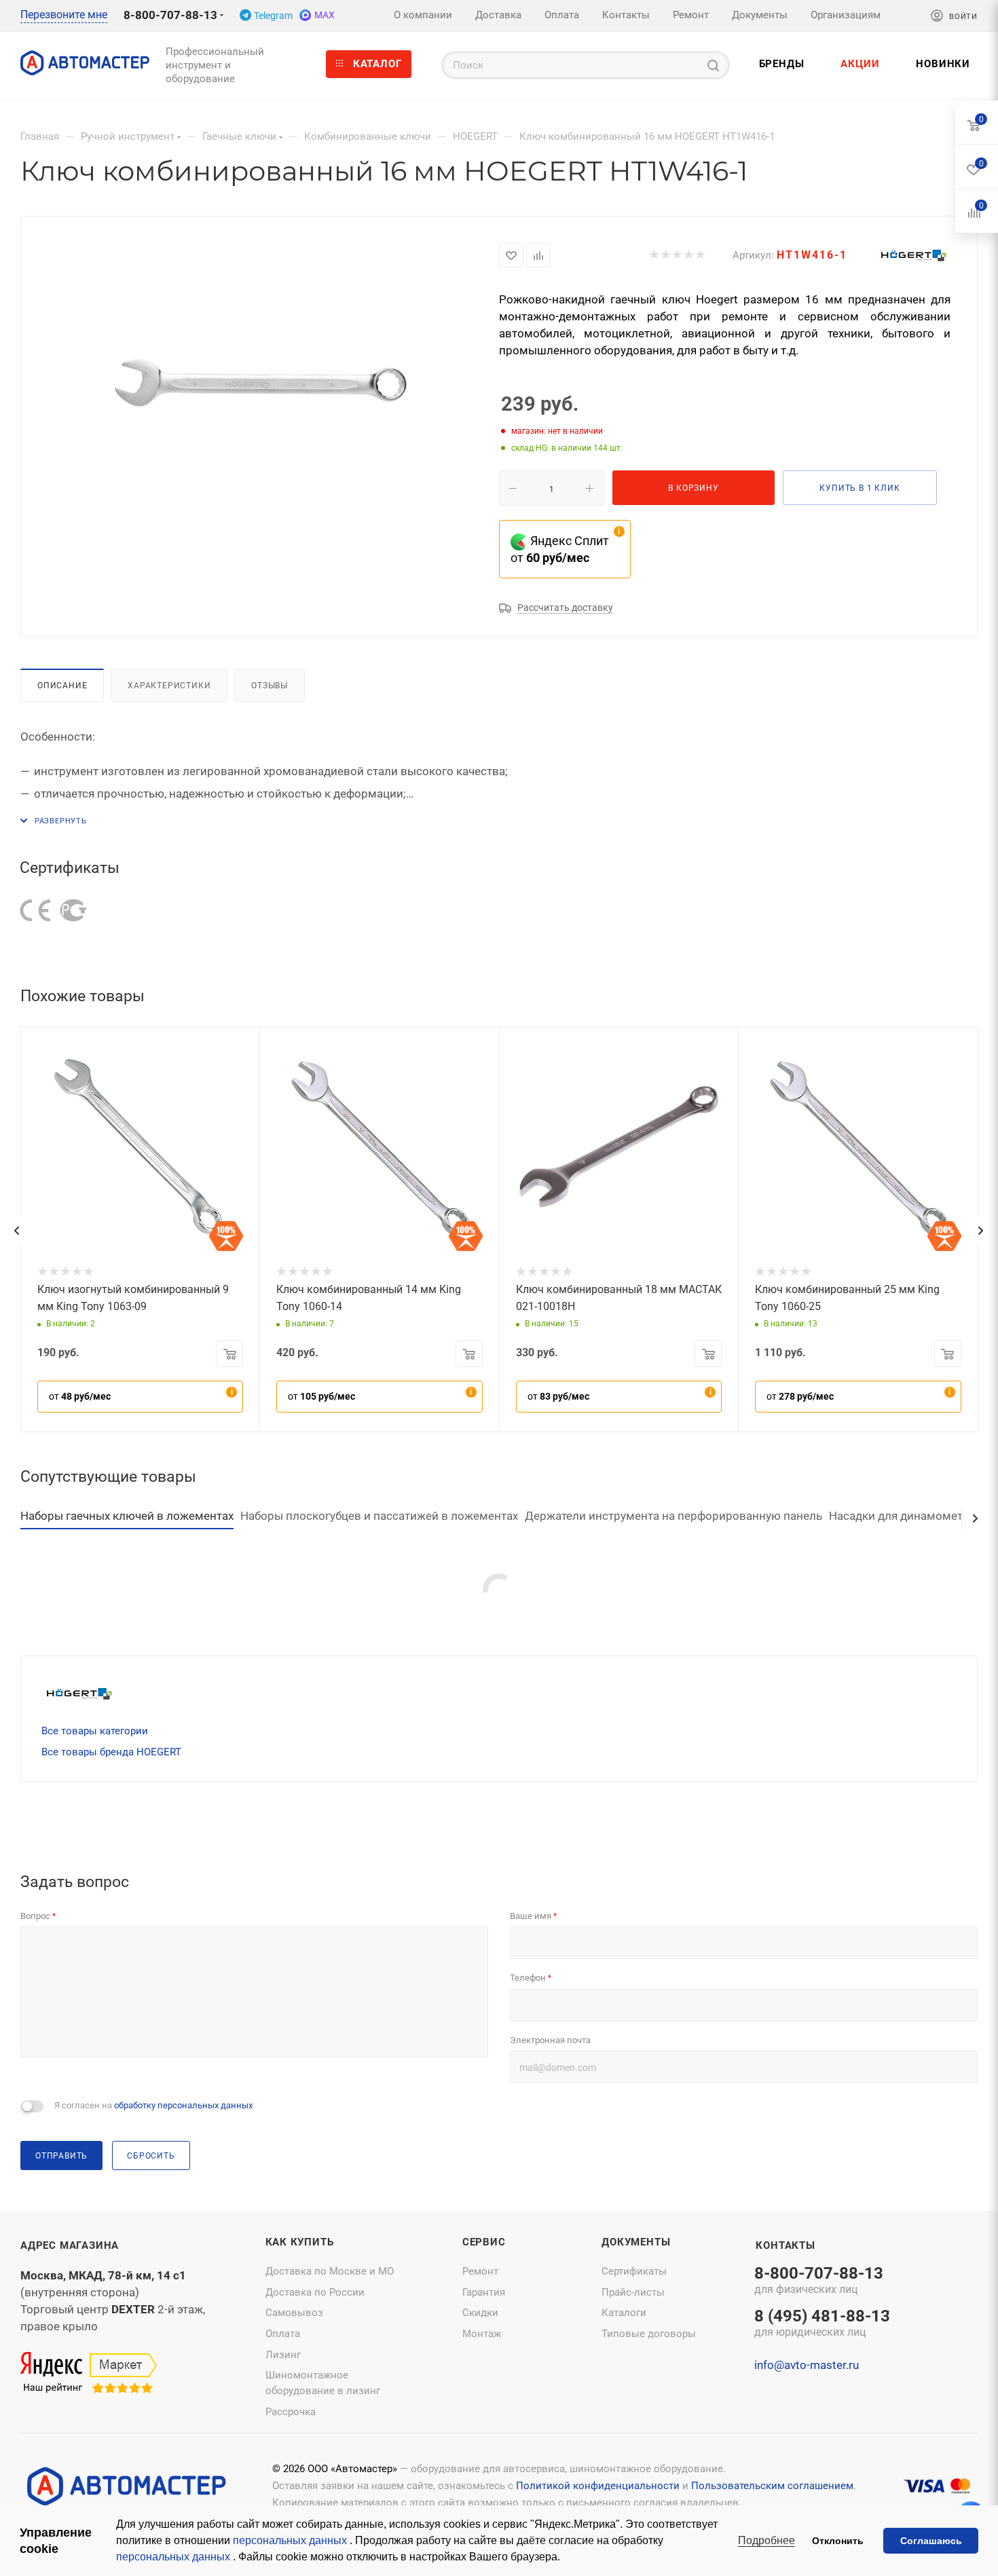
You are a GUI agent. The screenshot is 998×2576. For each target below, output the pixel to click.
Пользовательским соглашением (772, 2486)
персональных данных (291, 2540)
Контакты (785, 2245)
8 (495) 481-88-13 (822, 2324)
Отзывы (270, 685)
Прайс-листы (633, 2292)
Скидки (480, 2313)
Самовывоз (294, 2313)
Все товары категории (95, 1731)
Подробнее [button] (766, 2540)
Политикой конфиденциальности (598, 2486)
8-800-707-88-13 (170, 15)
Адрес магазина (70, 2245)
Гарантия (484, 2292)
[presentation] (16, 1231)
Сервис (484, 2242)
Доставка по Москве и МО (330, 2271)
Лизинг (283, 2355)
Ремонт (480, 2271)
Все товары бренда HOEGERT (111, 1752)
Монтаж (482, 2334)
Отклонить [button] (838, 2541)
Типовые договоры (649, 2334)
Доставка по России (315, 2292)
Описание (62, 685)
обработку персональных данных (183, 2105)
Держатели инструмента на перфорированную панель (673, 1516)
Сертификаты (634, 2271)
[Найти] (713, 65)
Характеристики (169, 685)
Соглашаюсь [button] (931, 2541)
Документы (636, 2242)
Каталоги (624, 2313)
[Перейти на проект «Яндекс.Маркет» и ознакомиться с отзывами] (89, 2373)
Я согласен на (153, 2105)
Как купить (300, 2242)
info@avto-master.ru (807, 2365)
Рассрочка (291, 2412)
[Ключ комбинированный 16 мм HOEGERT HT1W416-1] (260, 388)
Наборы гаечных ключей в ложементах (127, 1516)
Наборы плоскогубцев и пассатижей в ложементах (379, 1516)
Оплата (283, 2334)
